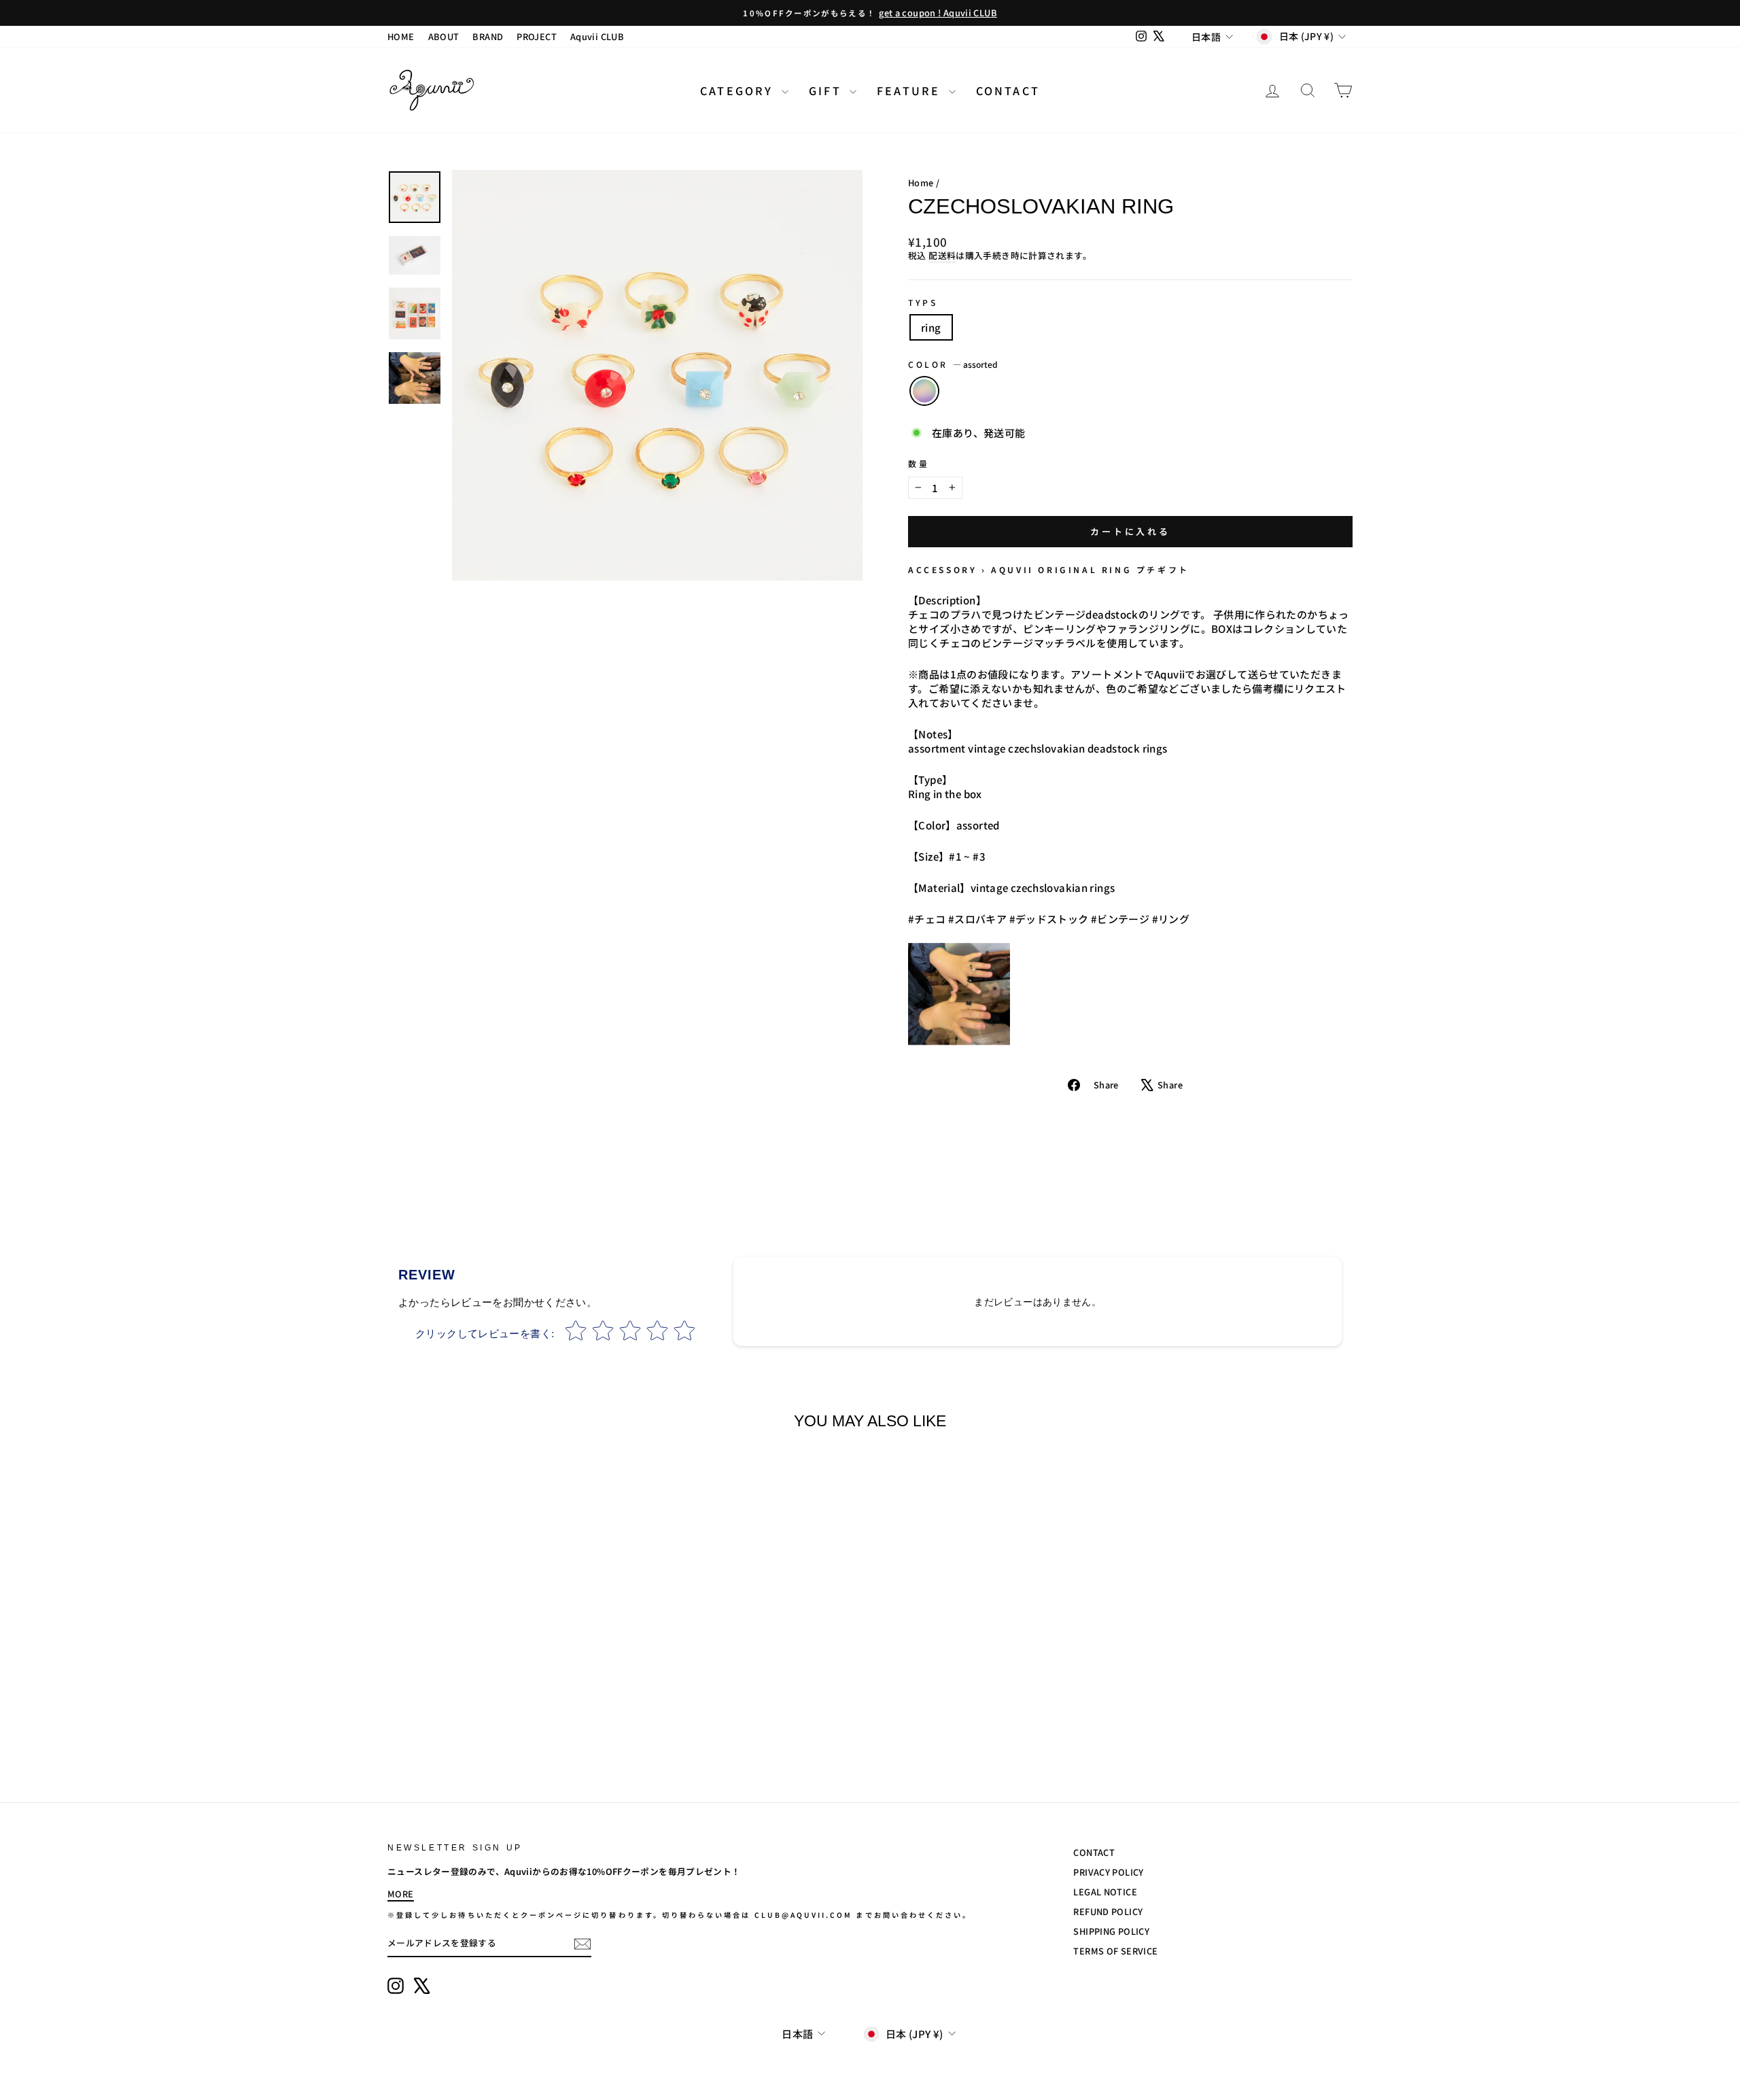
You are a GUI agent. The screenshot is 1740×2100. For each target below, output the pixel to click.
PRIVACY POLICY (1108, 1872)
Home (921, 183)
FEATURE (911, 90)
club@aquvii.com (804, 1915)
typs (923, 303)
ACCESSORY (942, 569)
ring (931, 327)
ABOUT (444, 36)
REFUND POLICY (1108, 1911)
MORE (401, 1894)
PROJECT (537, 36)
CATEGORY (739, 90)
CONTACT (1008, 90)
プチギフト (1163, 569)
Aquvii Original (1044, 569)
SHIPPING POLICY (1111, 1931)
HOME (401, 36)
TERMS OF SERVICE (1115, 1951)
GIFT (828, 90)
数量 (919, 464)
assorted (924, 391)
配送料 (942, 256)
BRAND (488, 36)
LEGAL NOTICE (1105, 1892)
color (953, 364)
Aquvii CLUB (597, 36)
